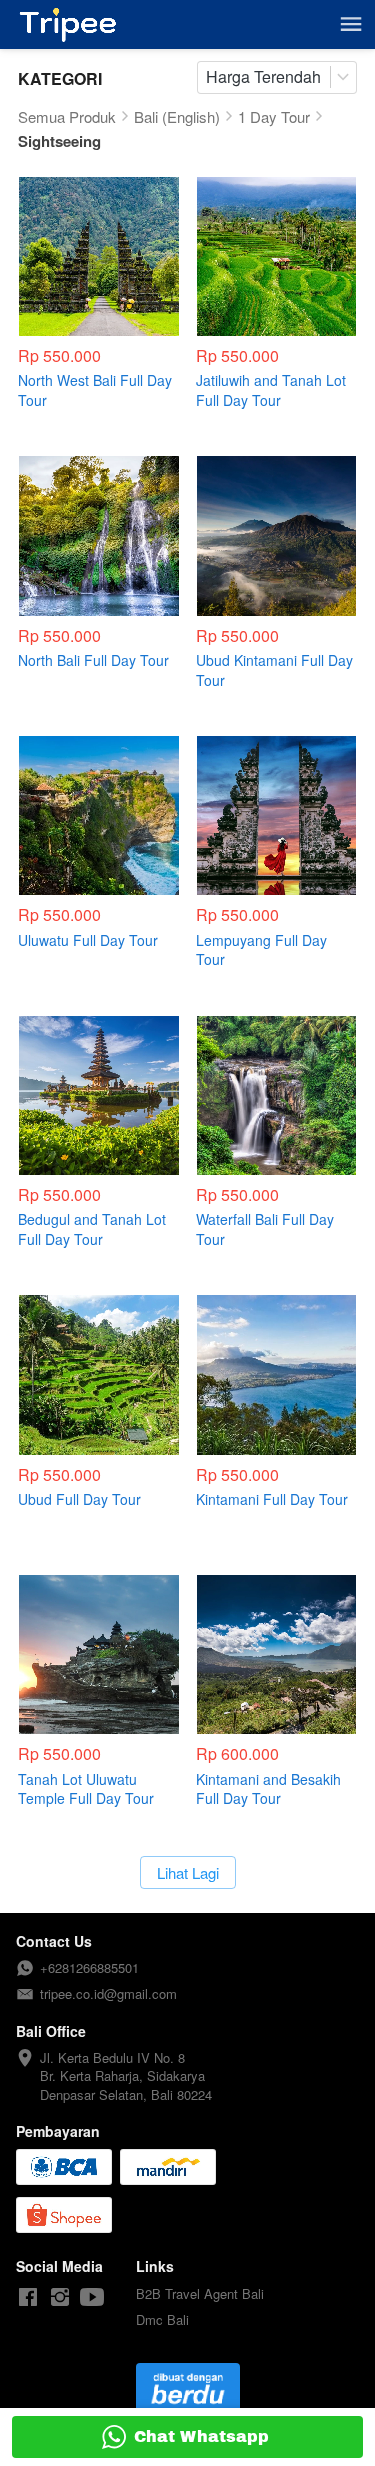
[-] (28, 2297)
